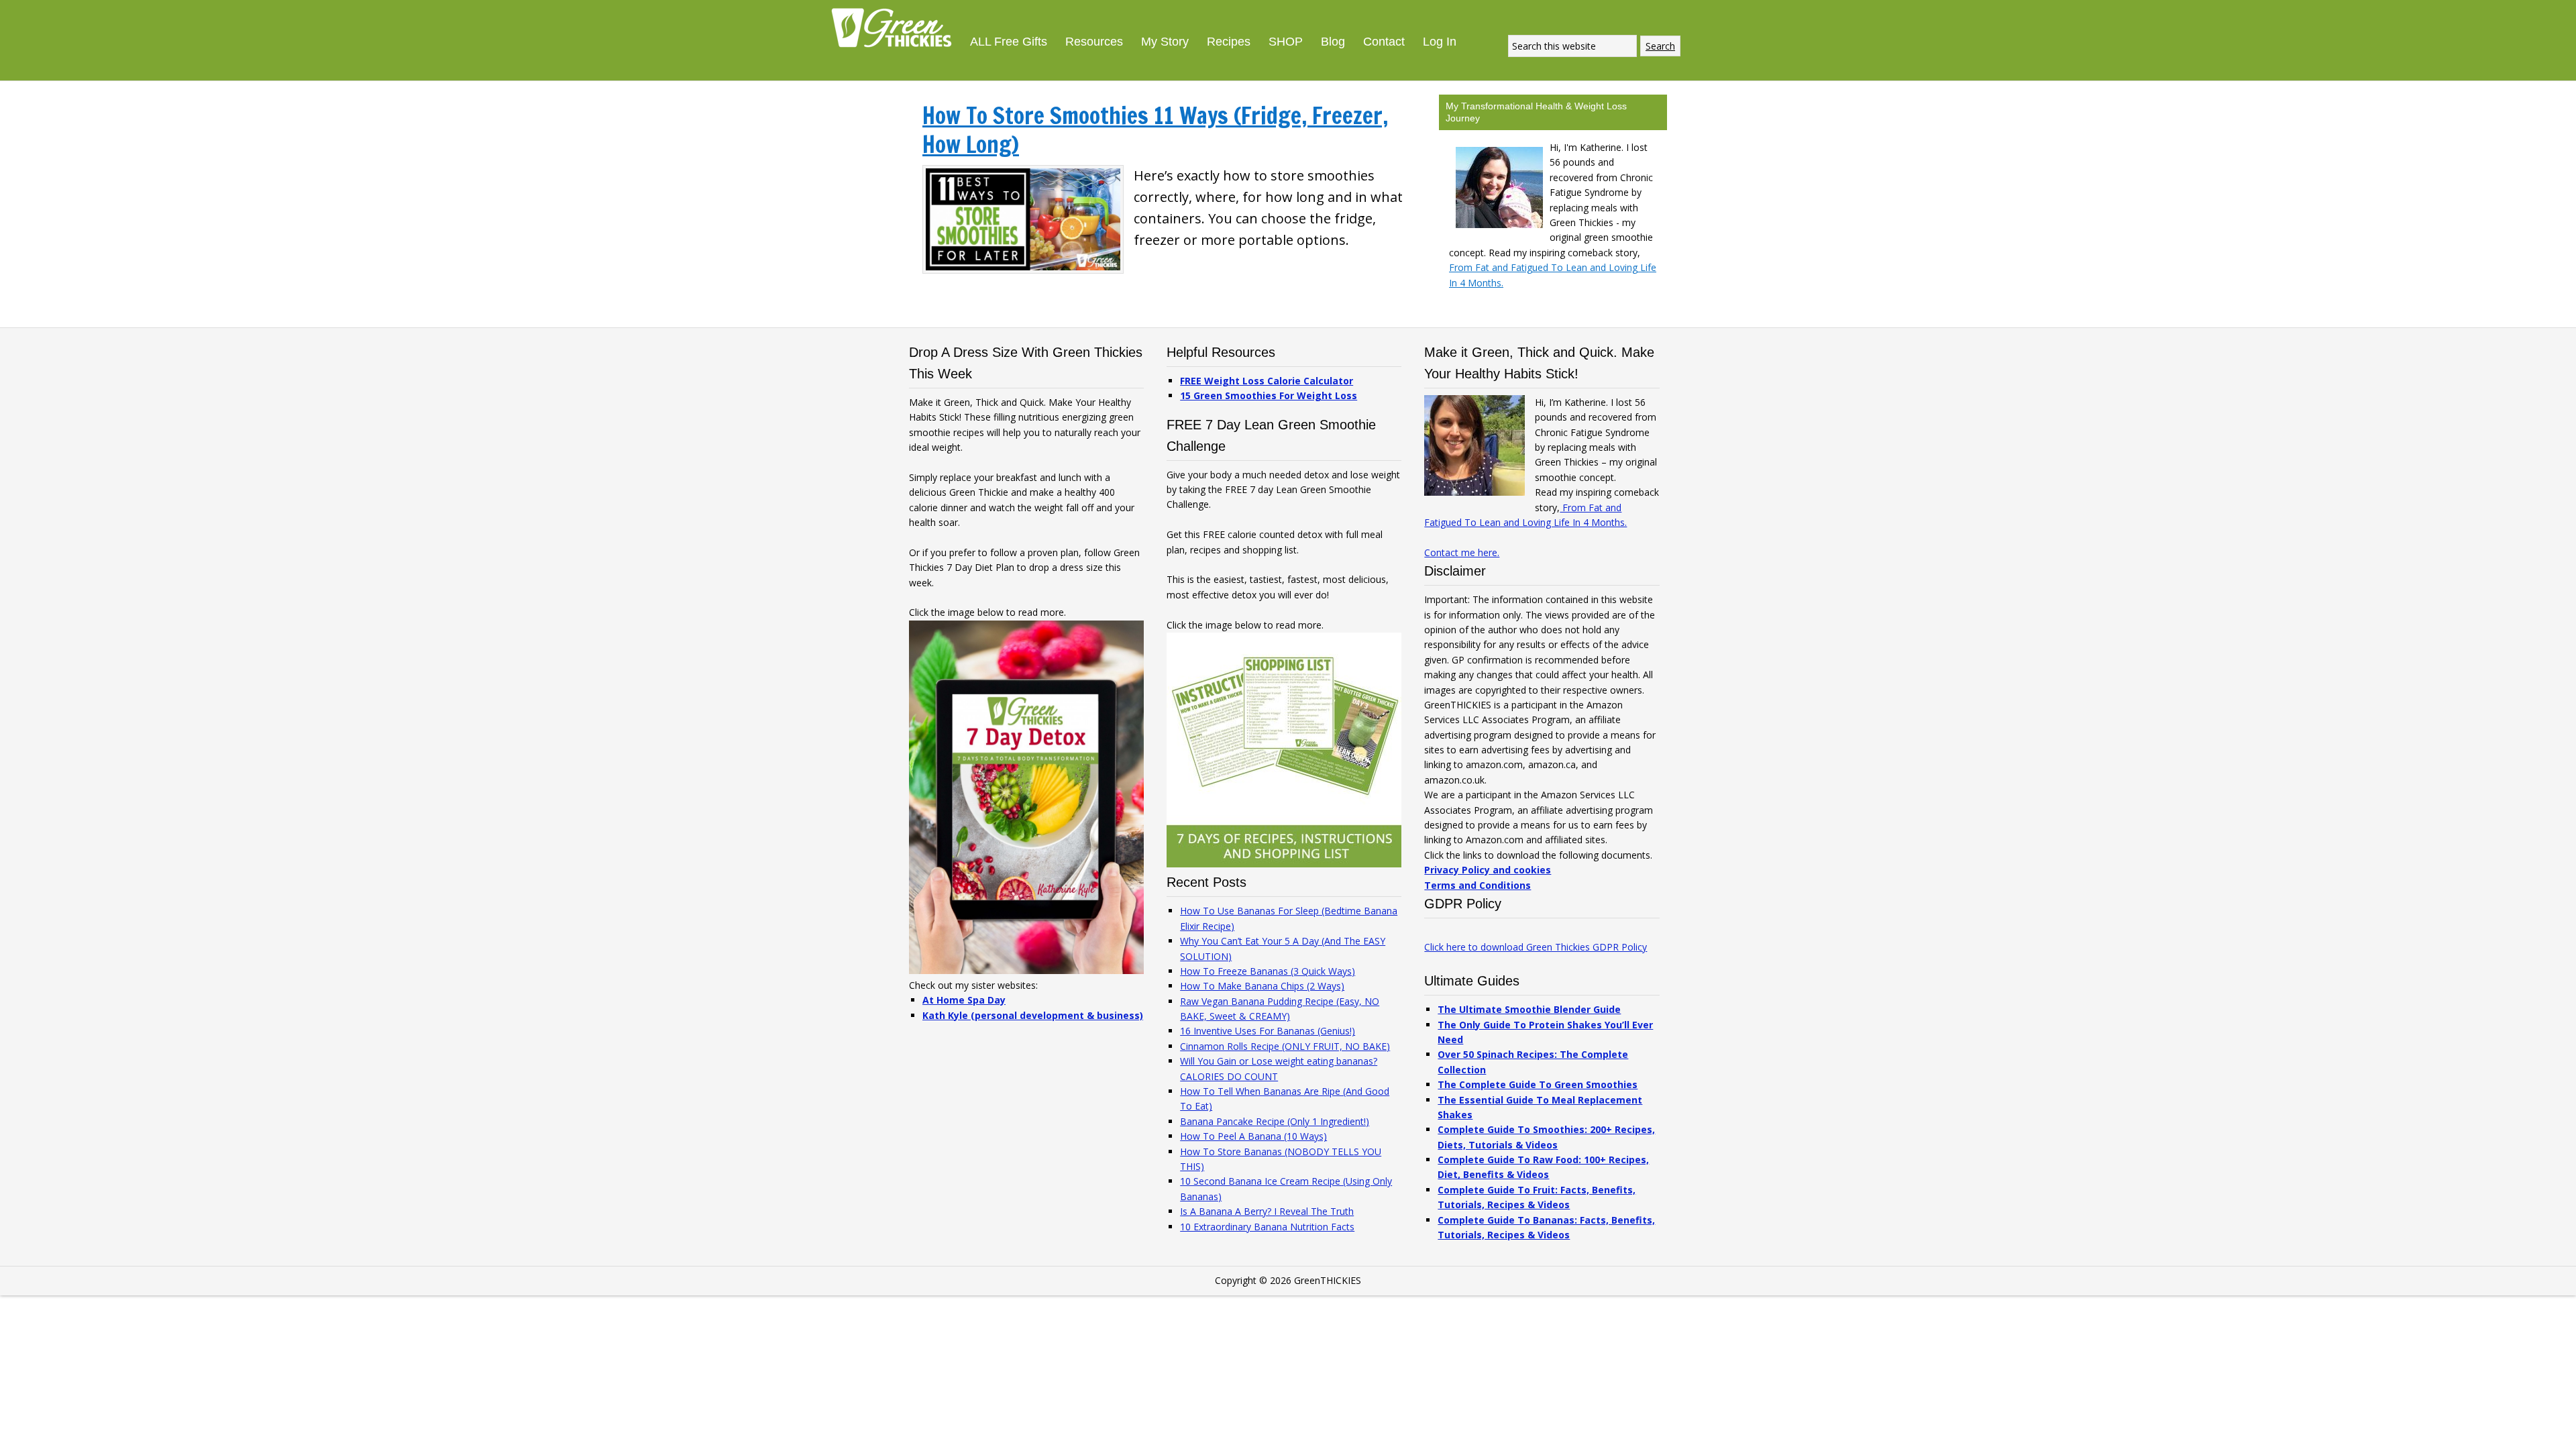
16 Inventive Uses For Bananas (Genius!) (1268, 1031)
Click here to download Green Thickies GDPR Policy (1536, 947)
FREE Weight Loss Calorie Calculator (1267, 381)
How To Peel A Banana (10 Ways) (1253, 1136)
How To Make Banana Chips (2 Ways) (1262, 986)
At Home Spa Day (964, 1000)
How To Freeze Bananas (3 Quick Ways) (1268, 971)
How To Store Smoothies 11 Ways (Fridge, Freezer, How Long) (1155, 130)
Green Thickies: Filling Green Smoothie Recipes (896, 27)
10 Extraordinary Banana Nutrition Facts (1267, 1227)
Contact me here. (1462, 552)
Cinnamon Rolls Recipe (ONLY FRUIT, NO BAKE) (1285, 1046)
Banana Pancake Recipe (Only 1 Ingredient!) (1275, 1121)
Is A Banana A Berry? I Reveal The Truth (1267, 1211)
